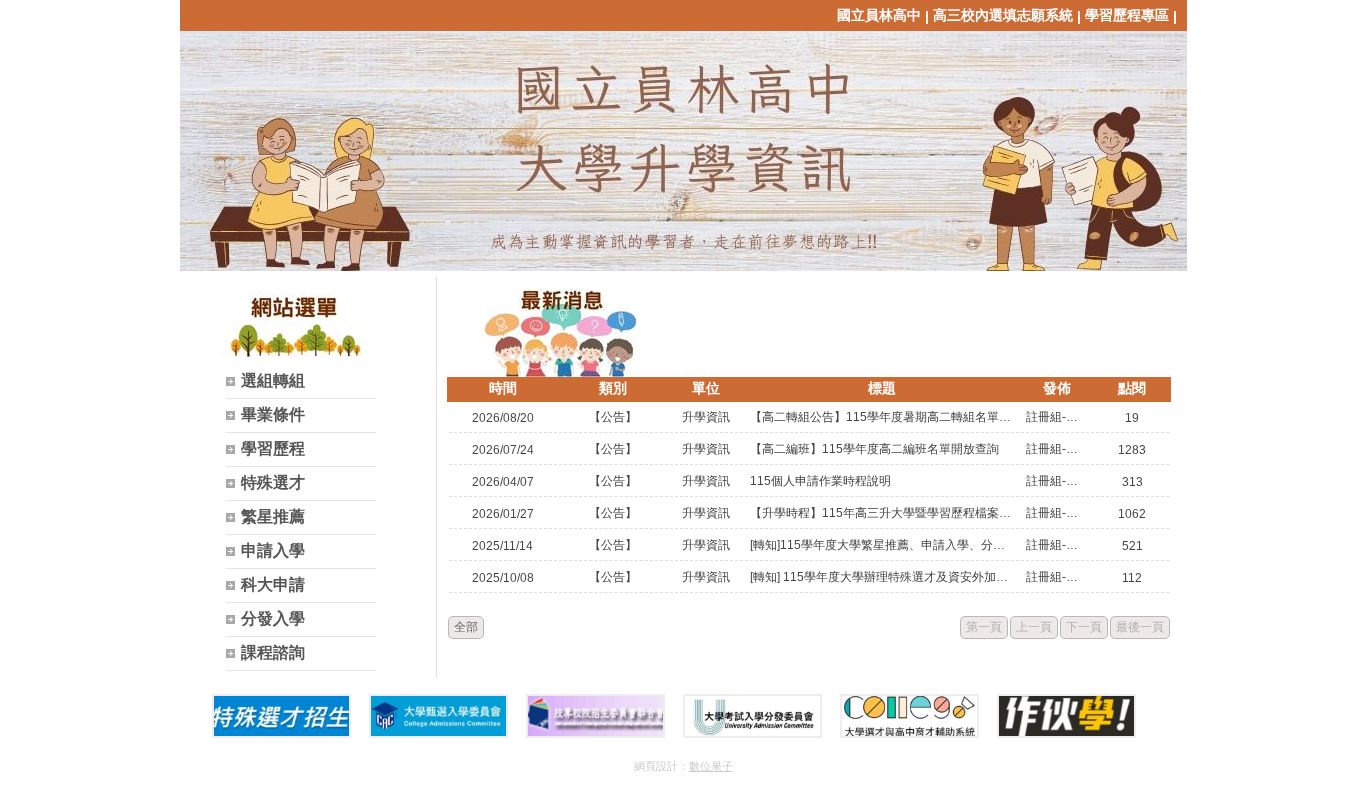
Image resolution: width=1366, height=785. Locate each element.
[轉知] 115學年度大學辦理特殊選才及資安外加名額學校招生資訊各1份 (882, 577)
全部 (466, 627)
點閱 (1132, 388)
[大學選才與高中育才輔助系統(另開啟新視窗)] (909, 716)
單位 (706, 388)
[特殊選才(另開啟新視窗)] (281, 716)
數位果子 (711, 766)
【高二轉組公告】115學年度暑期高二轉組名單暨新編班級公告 (882, 417)
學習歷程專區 (1127, 15)
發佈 (1057, 388)
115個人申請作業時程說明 (820, 481)
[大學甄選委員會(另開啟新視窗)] (438, 716)
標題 (882, 388)
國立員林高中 (879, 15)
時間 (503, 388)
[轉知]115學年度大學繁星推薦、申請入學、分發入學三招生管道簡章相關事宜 (882, 545)
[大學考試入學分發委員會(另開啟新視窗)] (752, 716)
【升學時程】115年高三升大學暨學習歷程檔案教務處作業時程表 (882, 513)
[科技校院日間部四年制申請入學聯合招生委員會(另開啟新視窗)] (595, 716)
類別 (613, 388)
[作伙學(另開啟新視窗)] (1066, 716)
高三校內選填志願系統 (1003, 15)
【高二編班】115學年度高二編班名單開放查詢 (874, 449)
